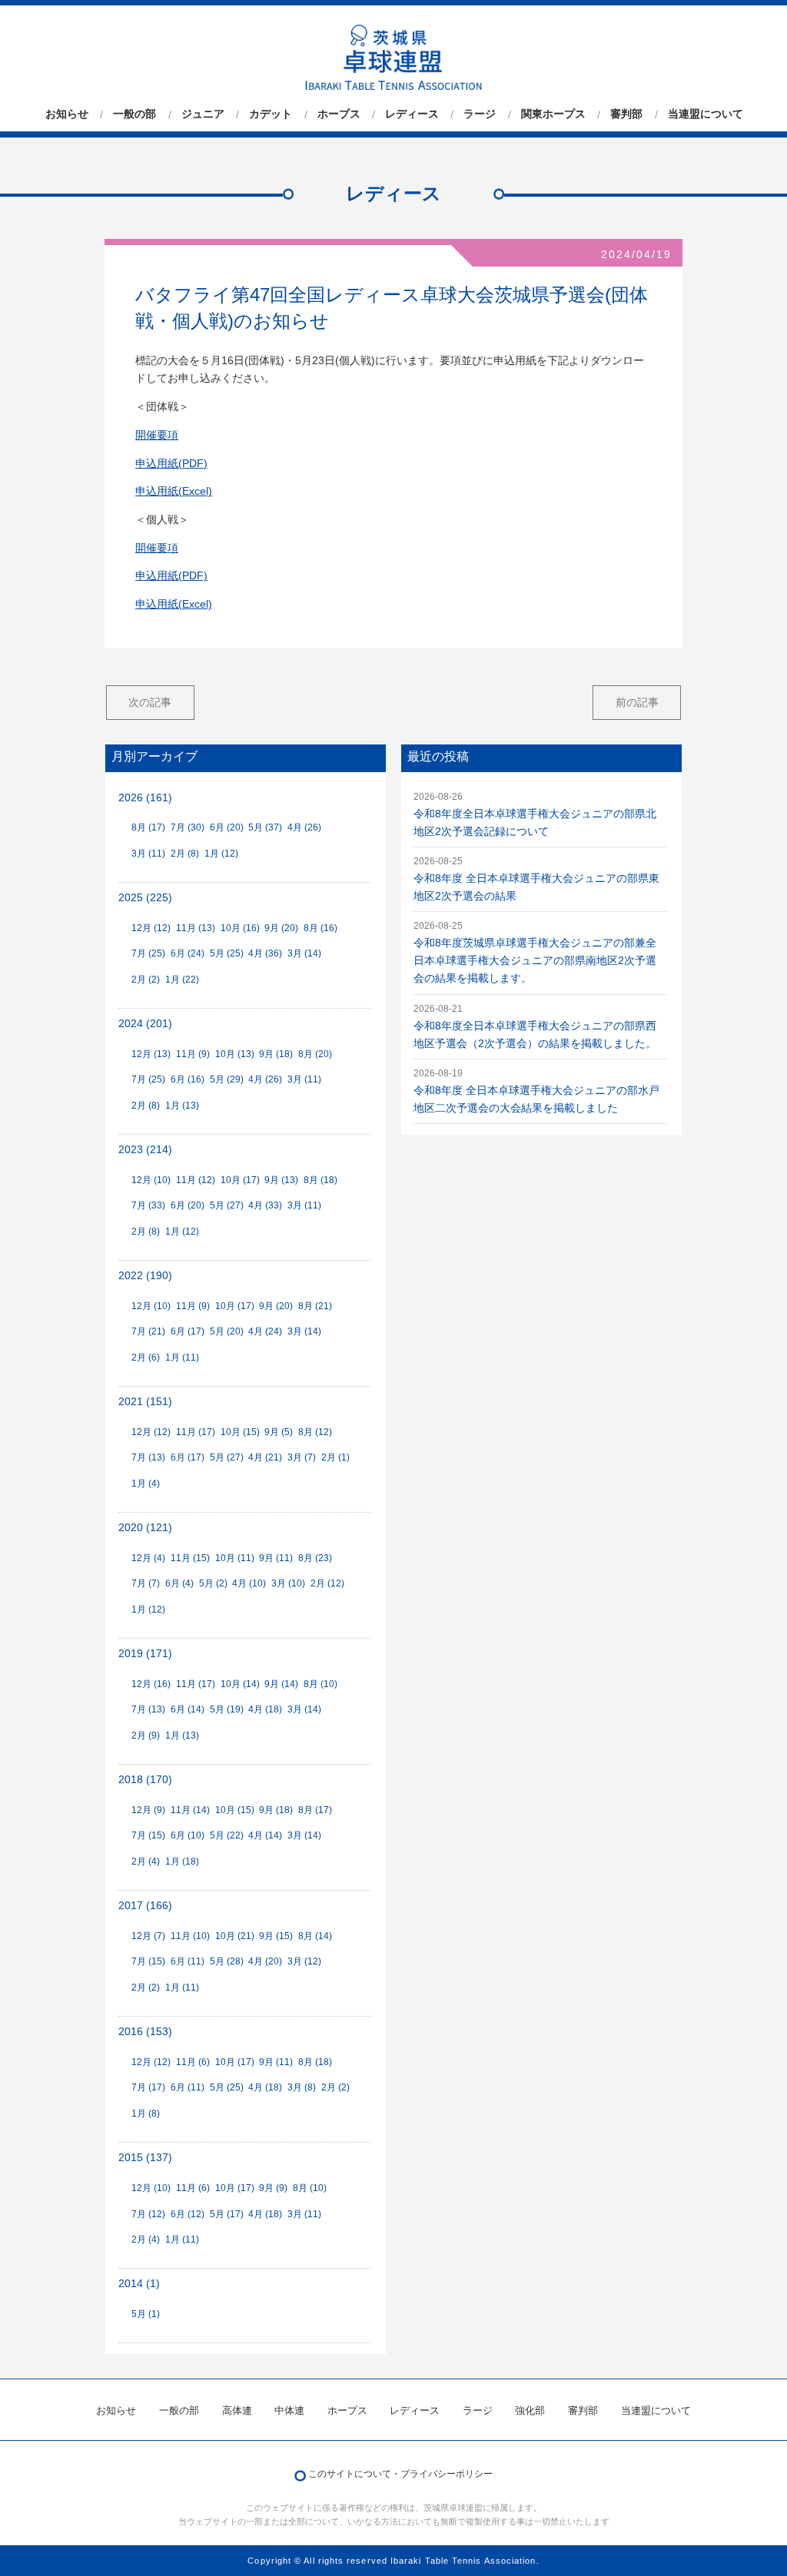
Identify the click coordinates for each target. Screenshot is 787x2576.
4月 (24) (265, 1331)
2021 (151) (145, 1402)
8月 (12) (315, 1432)
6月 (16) (188, 1079)
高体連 (237, 2410)
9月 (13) (281, 1180)
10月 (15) (240, 1432)
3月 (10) (288, 1583)
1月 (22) (182, 980)
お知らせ (67, 114)
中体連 (289, 2410)
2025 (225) (145, 898)
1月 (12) (221, 854)
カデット (271, 114)
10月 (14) (240, 1684)
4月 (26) (304, 827)
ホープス (339, 114)
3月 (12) (304, 1961)
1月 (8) (146, 2114)
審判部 (626, 114)
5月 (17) (227, 2214)
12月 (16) (151, 1684)
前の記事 (637, 702)
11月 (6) (193, 2062)
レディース (412, 114)
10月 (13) (235, 1054)
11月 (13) (196, 928)
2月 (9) (146, 1736)
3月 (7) (302, 1457)
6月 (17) (188, 1331)
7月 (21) (148, 1331)
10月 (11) (235, 1558)
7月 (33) (148, 1205)
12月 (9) (148, 1810)
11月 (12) (196, 1180)
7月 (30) (188, 827)
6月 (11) (188, 1961)
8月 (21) (315, 1306)
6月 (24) (188, 953)
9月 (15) (276, 1936)
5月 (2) (213, 1583)
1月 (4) (146, 1484)
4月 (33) (265, 1205)
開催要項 (157, 435)
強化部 (530, 2410)
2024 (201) (145, 1024)
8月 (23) (315, 1558)
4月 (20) (265, 1961)
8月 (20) (315, 1054)
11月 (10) (190, 1936)
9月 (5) (279, 1432)
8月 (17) (148, 827)
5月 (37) (265, 827)
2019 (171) (145, 1654)
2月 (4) (146, 1862)
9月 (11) (276, 1558)
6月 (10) (188, 1835)
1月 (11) (182, 1358)
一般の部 (134, 114)
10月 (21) (235, 1936)
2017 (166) (145, 1906)
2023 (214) (145, 1150)
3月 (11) (148, 854)
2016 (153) (145, 2032)
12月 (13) (151, 1054)
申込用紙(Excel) (174, 491)
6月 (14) (188, 1709)
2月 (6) (146, 1358)
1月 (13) (182, 1106)
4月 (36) (265, 953)
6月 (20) (227, 827)
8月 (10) (320, 1684)
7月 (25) (148, 953)
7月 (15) (148, 1835)
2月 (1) (335, 1457)
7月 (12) (148, 2214)
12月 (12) (151, 928)
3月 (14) (304, 953)
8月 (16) (320, 928)
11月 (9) (193, 1054)
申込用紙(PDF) (171, 464)
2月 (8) (185, 854)
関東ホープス (553, 114)
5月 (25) (227, 953)
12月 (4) (148, 1558)
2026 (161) (145, 798)
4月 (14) (265, 1835)
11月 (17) (196, 1432)
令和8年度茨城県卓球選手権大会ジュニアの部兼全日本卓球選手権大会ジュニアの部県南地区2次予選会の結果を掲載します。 (535, 961)
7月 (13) (148, 1457)
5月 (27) (227, 1205)
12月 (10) (151, 1180)
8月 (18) (320, 1180)
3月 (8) (302, 2087)
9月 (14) (281, 1684)
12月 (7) (148, 1936)
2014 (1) (139, 2284)
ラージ (480, 114)
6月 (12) (188, 2214)
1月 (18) (182, 1862)
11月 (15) (190, 1558)
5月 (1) (146, 2314)
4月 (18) (265, 1709)
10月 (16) (240, 928)
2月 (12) (327, 1583)
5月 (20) (227, 1331)
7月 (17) (148, 2087)
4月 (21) (265, 1457)
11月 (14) (190, 1810)
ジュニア (203, 114)
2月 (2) (146, 980)
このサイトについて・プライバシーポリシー (400, 2474)
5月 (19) (227, 1709)
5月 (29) (227, 1079)
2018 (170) (145, 1780)
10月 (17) (240, 1180)
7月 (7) (146, 1583)
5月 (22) (227, 1835)
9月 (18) (276, 1054)
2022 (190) (145, 1276)
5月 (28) (227, 1961)
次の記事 (150, 702)
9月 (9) (273, 2188)
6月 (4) (179, 1583)
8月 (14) (315, 1936)
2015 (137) (145, 2158)
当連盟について (706, 114)
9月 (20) (281, 928)
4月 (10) (249, 1583)
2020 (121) (145, 1528)
